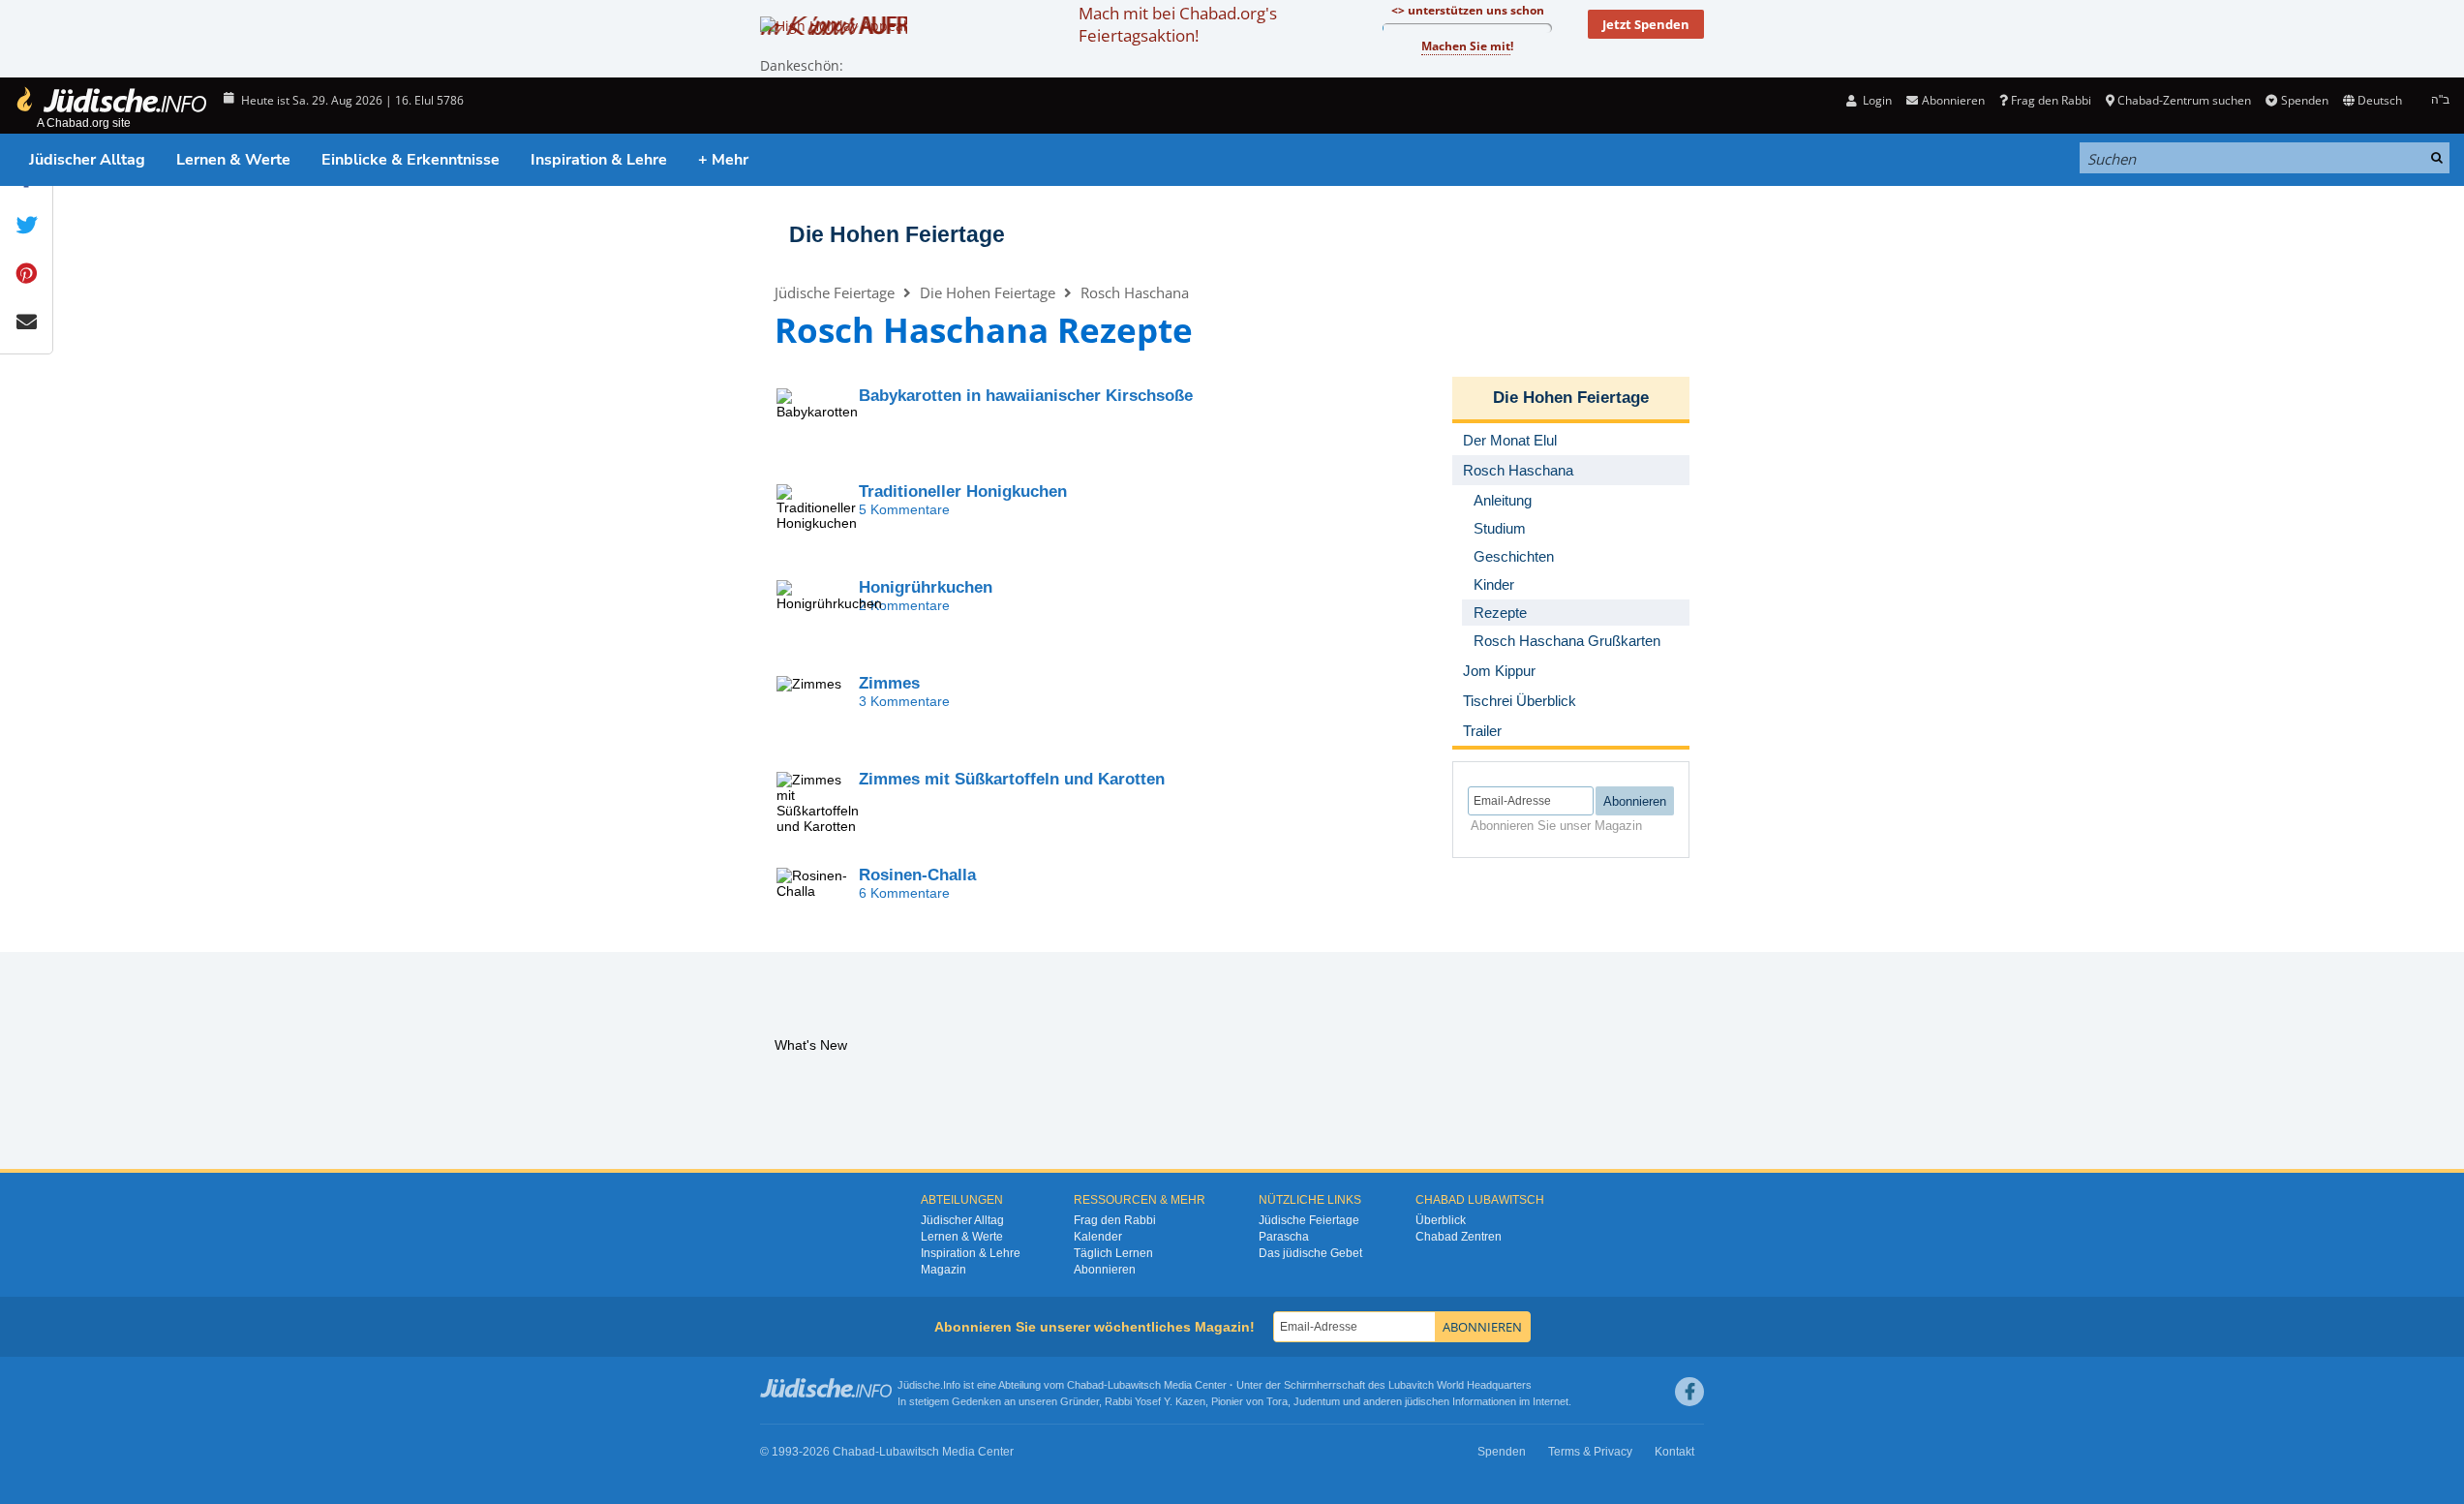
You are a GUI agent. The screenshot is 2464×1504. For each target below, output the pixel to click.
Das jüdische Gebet (1310, 1253)
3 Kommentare (904, 701)
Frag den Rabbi (2051, 100)
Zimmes (889, 683)
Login (1876, 100)
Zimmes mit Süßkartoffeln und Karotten (1012, 779)
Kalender (1098, 1237)
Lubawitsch (1134, 1385)
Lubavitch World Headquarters (1460, 1385)
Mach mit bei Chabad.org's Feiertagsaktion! (1178, 24)
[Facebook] (1689, 1392)
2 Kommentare (904, 605)
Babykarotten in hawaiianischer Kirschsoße (1026, 396)
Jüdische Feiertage (835, 292)
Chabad (1085, 1385)
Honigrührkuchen (926, 587)
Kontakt (1674, 1452)
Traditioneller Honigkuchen (963, 491)
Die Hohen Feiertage (897, 234)
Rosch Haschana (1135, 292)
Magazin (943, 1270)
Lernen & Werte (233, 160)
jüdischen (1427, 1401)
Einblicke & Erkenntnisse (411, 160)
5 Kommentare (904, 509)
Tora (1277, 1401)
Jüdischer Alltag (87, 160)
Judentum (1317, 1401)
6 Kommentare (904, 893)
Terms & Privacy (1590, 1452)
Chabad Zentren (1459, 1237)
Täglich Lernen (1113, 1253)
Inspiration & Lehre (599, 160)
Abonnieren (1105, 1270)
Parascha (1284, 1237)
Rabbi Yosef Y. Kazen (1155, 1401)
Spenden (2304, 100)
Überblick (1441, 1220)
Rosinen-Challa (917, 875)
